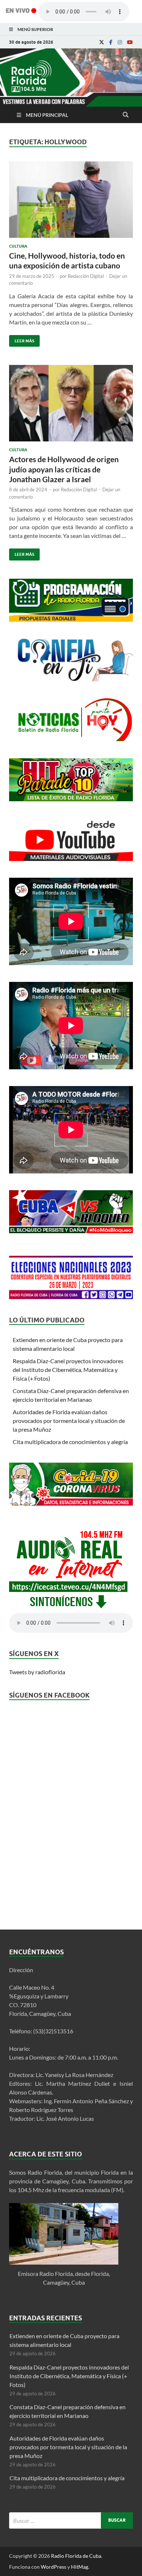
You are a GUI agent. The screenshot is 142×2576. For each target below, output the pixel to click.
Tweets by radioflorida (37, 1672)
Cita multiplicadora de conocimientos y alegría (70, 1442)
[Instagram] (120, 42)
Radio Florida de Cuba (76, 2556)
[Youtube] (130, 42)
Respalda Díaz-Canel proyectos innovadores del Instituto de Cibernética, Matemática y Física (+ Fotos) (68, 1370)
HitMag (80, 2567)
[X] (102, 42)
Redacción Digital (86, 276)
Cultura (18, 246)
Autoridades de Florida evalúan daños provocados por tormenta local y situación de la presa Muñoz (69, 1421)
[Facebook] (111, 42)
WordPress (54, 2567)
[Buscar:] (71, 2520)
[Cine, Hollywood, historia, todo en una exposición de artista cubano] (71, 202)
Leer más (22, 339)
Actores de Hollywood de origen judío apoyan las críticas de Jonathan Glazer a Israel (64, 469)
